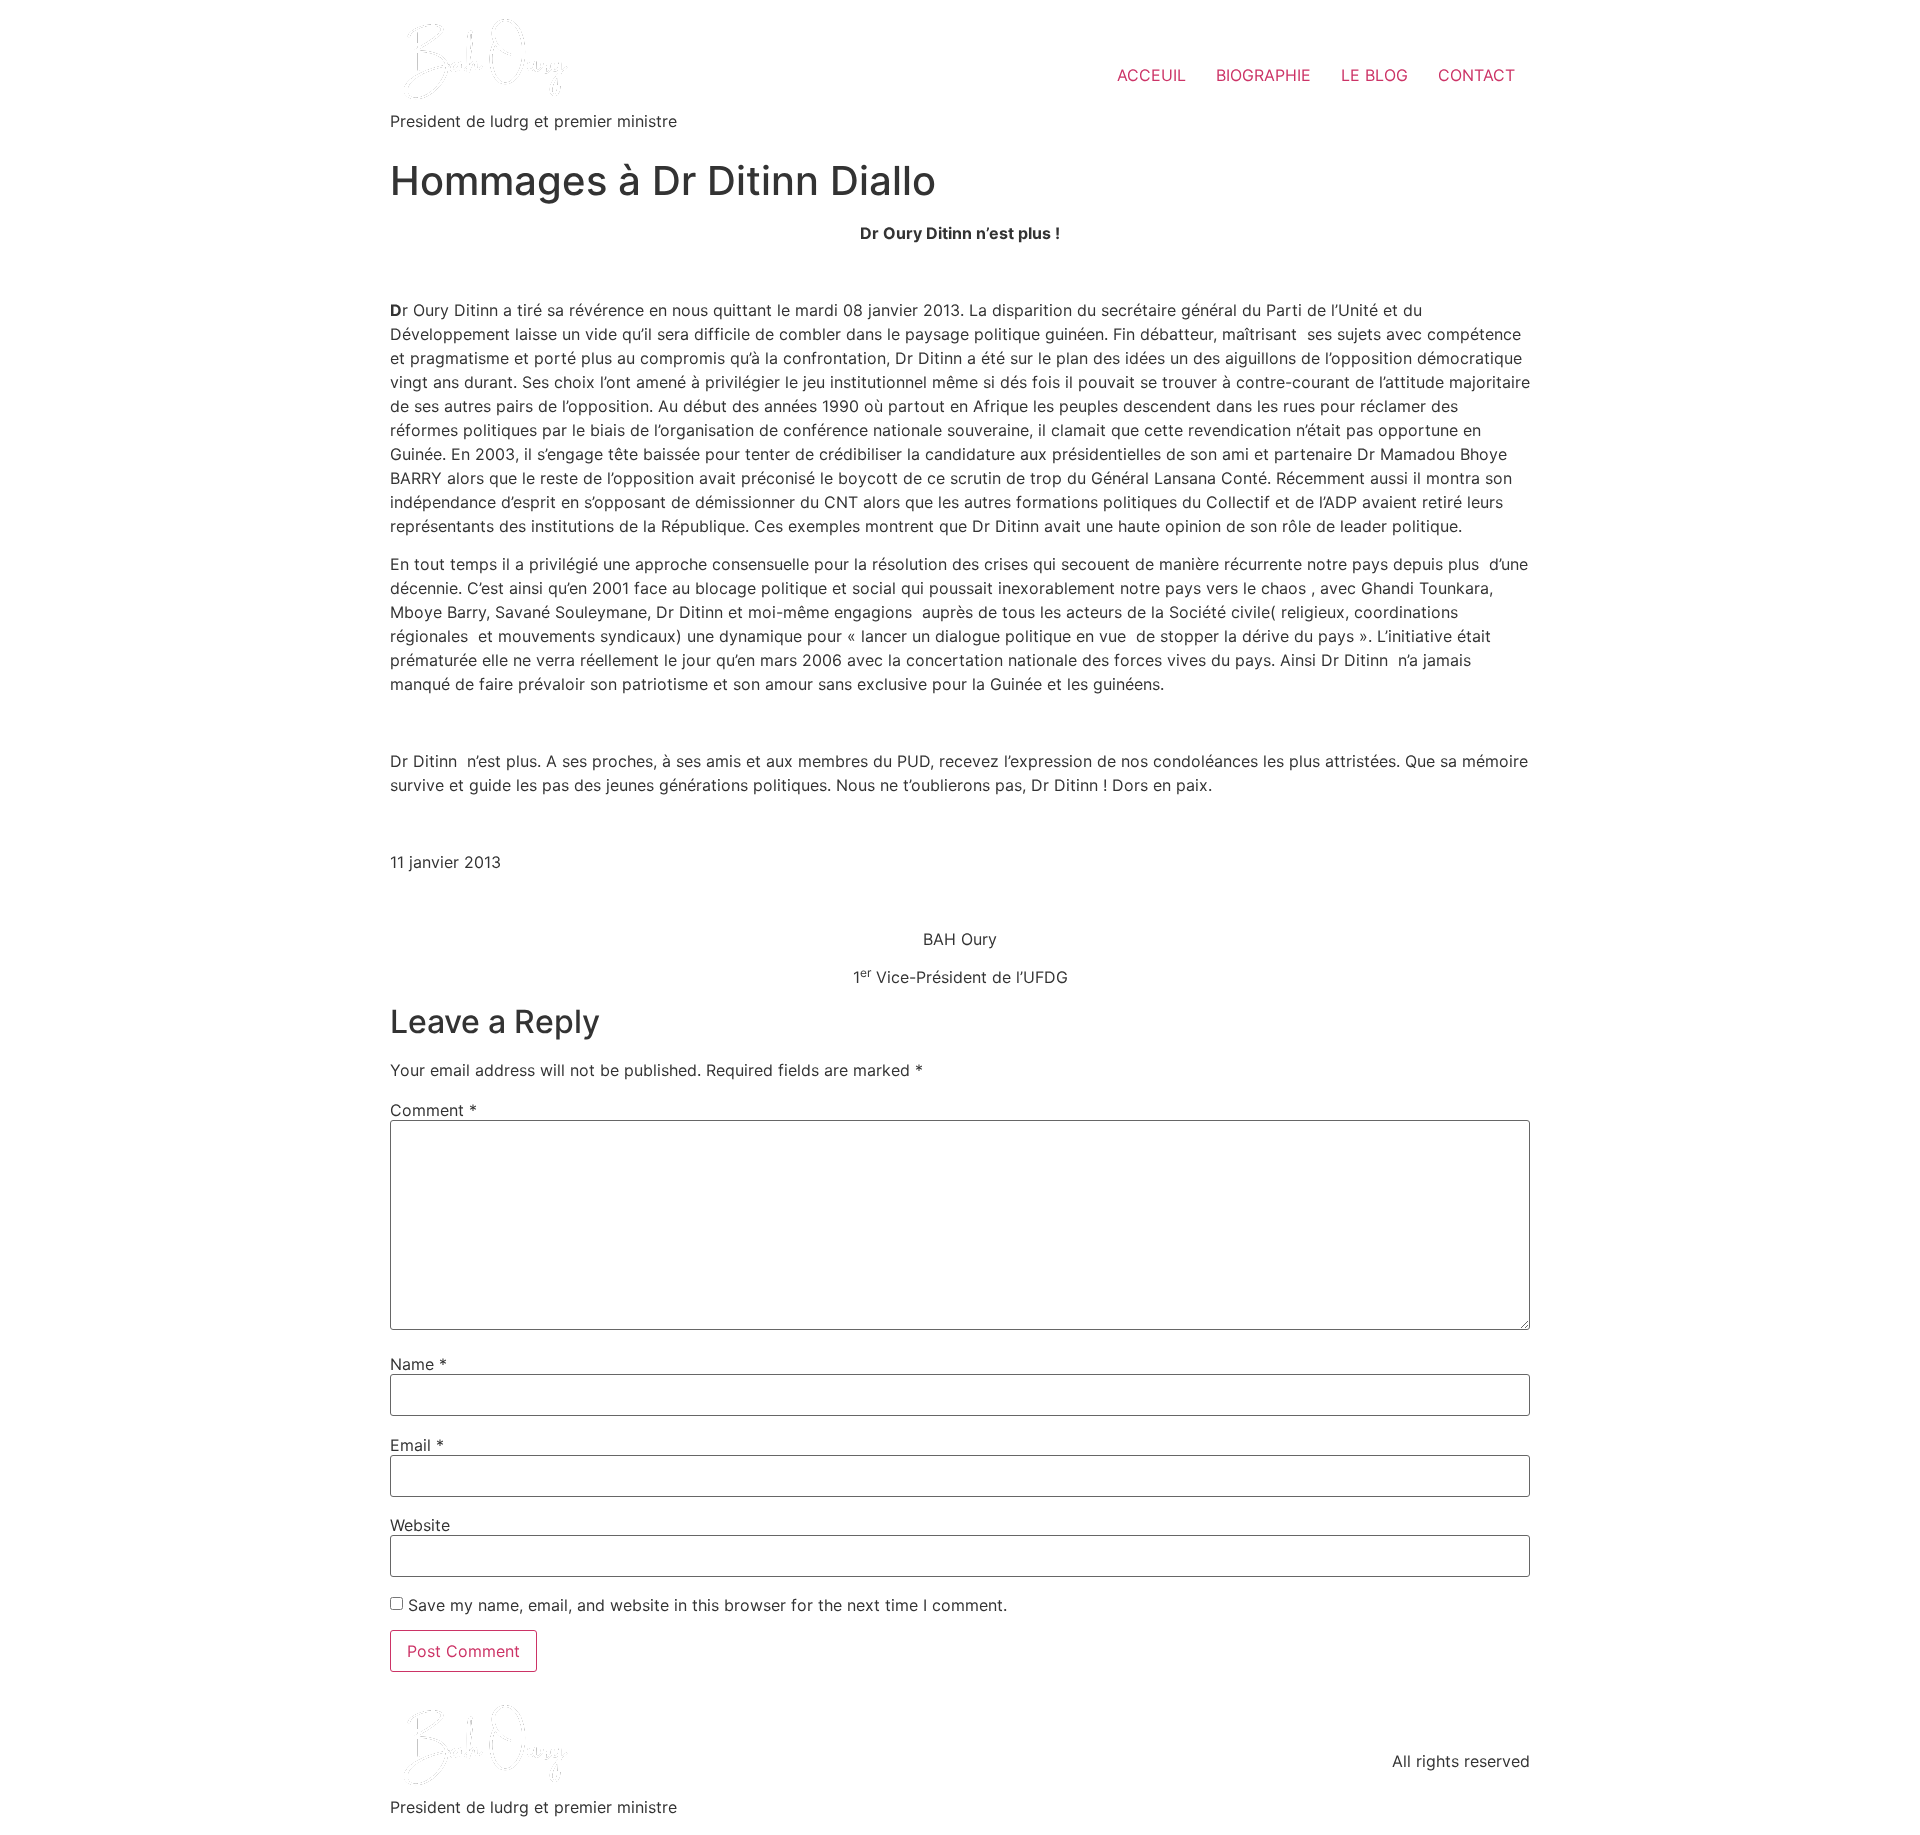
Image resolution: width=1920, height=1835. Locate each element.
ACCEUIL (1151, 75)
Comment (433, 1110)
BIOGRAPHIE (1263, 75)
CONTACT (1476, 75)
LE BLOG (1374, 75)
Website (420, 1525)
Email (417, 1445)
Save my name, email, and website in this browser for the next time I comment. (707, 1605)
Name (418, 1364)
